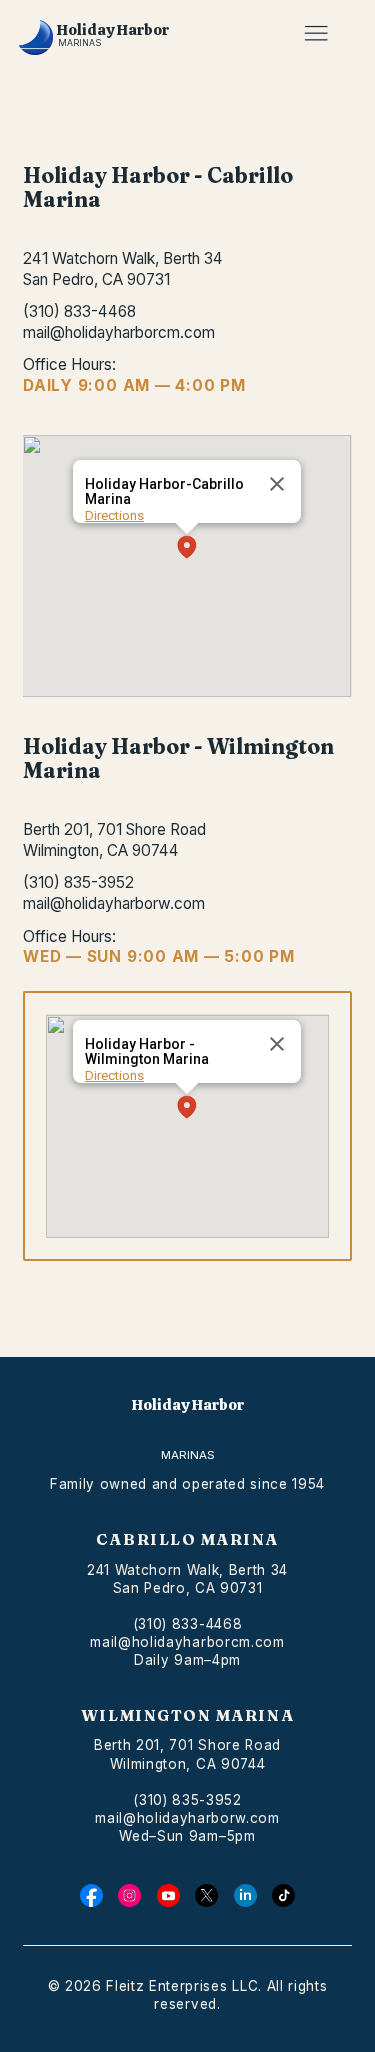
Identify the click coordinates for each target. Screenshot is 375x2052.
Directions (114, 515)
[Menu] (316, 34)
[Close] (277, 484)
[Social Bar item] (91, 1895)
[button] (187, 548)
